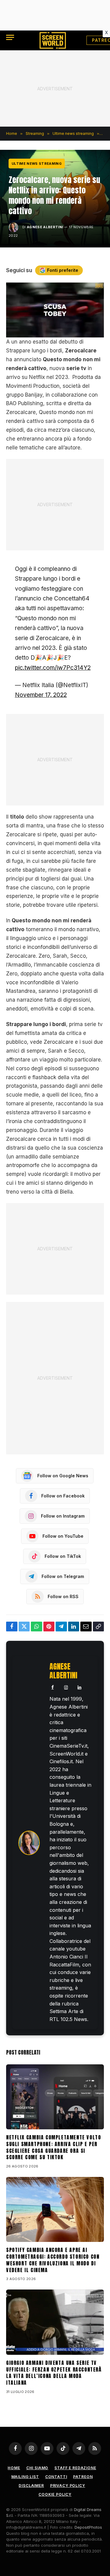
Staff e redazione (75, 2468)
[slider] (48, 333)
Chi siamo (37, 2468)
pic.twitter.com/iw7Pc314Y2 (53, 668)
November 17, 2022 (41, 695)
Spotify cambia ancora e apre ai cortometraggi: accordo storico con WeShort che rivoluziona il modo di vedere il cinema (53, 2260)
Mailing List (25, 2477)
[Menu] (10, 37)
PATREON (83, 2477)
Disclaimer (31, 2486)
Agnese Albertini (45, 227)
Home (14, 2468)
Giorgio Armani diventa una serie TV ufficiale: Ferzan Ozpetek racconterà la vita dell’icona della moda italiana (54, 2373)
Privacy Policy (68, 2486)
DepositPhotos (88, 2527)
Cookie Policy (55, 2494)
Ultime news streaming (37, 164)
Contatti (56, 2477)
